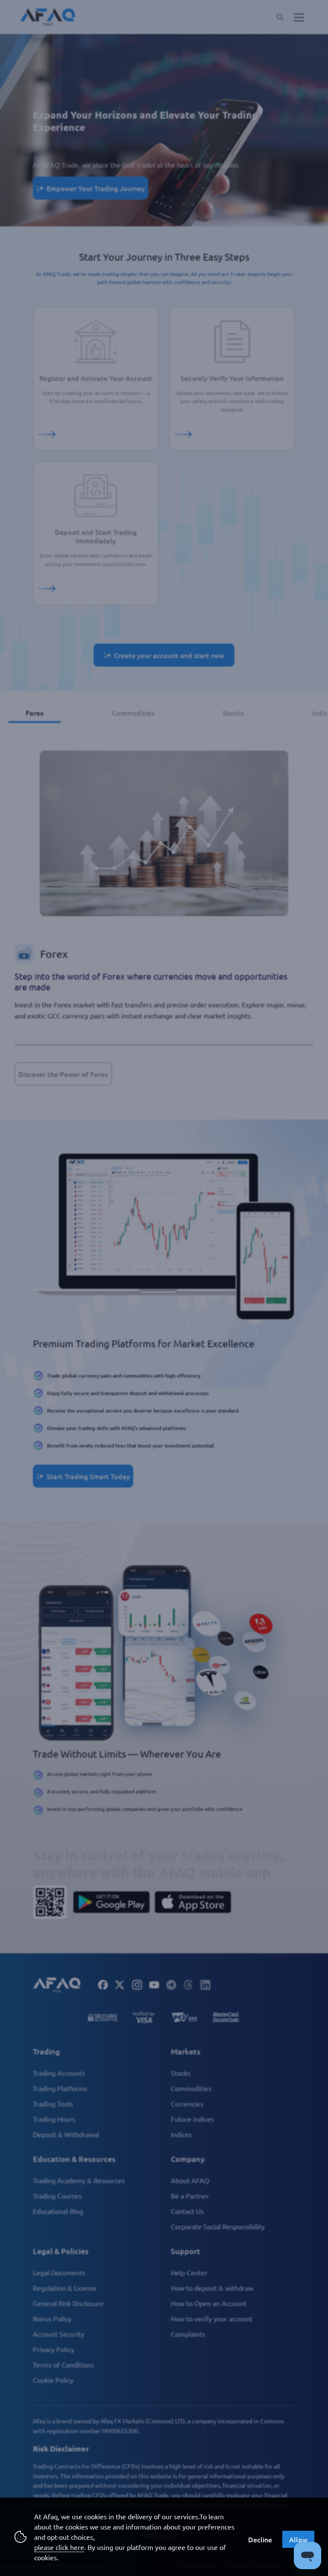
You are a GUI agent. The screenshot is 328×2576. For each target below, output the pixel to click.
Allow (298, 2539)
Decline (260, 2539)
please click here (59, 2547)
